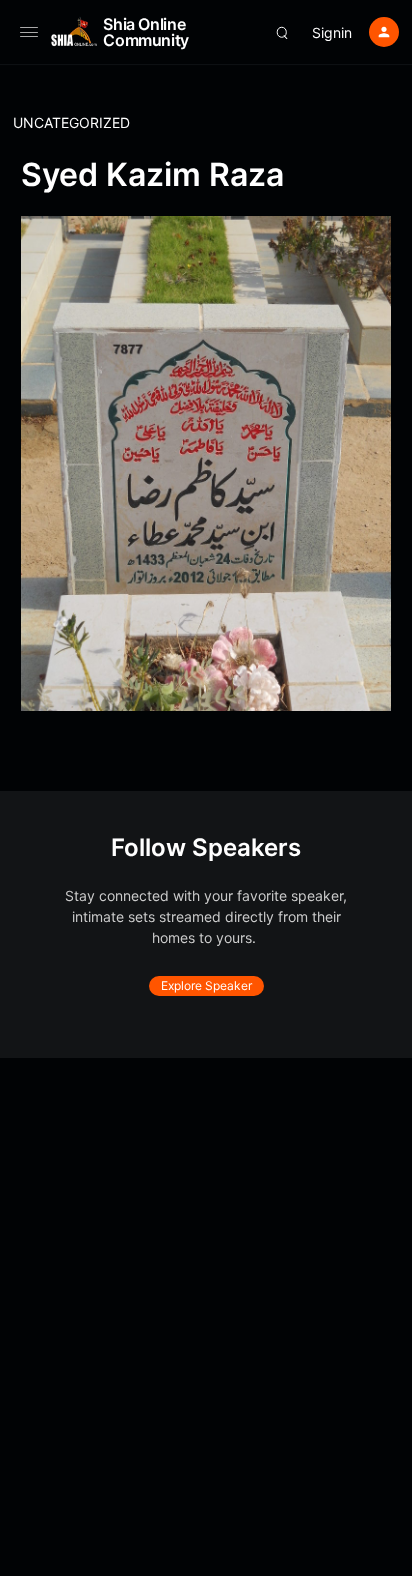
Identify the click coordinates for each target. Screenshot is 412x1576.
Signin (332, 32)
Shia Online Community (146, 32)
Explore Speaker (206, 985)
